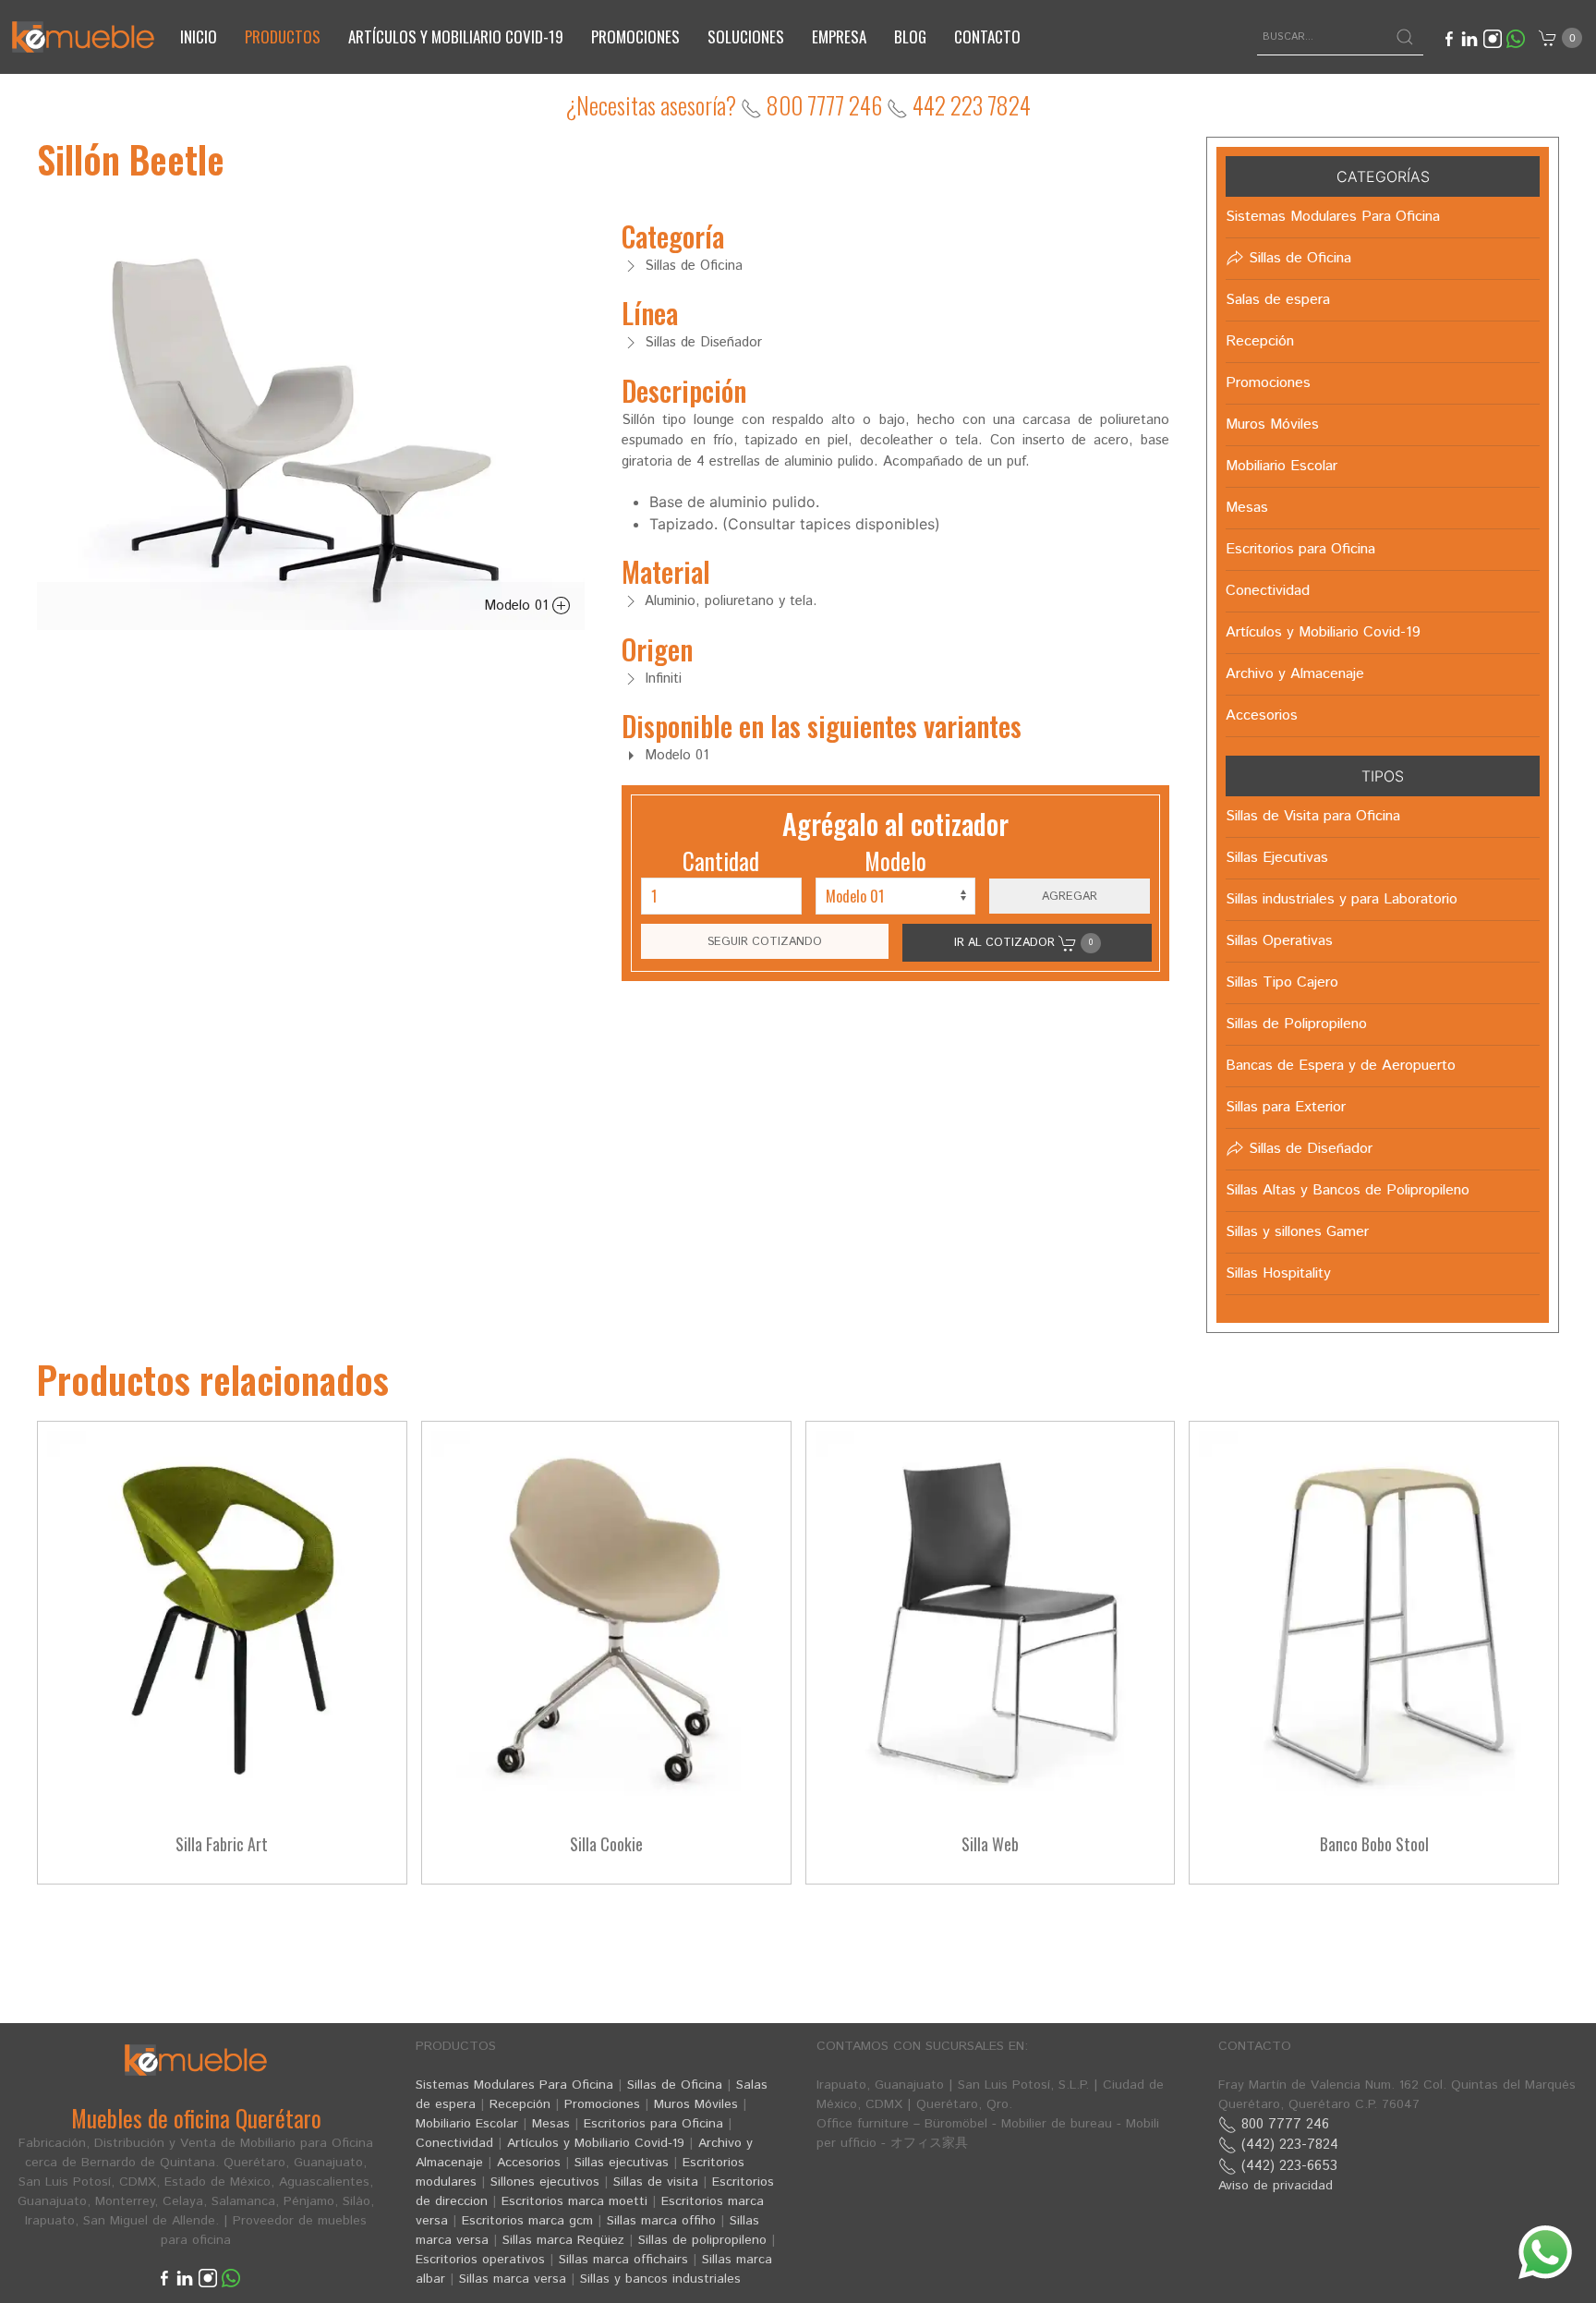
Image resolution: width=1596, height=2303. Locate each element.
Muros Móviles (696, 2104)
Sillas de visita (656, 2182)
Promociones (635, 36)
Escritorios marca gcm (527, 2221)
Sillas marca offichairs (623, 2260)
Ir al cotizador (1023, 942)
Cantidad (721, 861)
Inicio (199, 36)
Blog (910, 36)
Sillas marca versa (513, 2279)
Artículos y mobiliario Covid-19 (456, 36)
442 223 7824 (969, 105)
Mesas (551, 2124)
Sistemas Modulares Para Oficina (514, 2085)
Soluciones (746, 36)
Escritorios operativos (480, 2260)
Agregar (1070, 896)
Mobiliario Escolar (467, 2124)
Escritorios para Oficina (653, 2124)
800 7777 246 (822, 105)
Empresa (839, 36)
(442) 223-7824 (1288, 2145)
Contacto (987, 36)
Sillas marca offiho (661, 2221)
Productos (283, 36)
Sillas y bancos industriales (660, 2279)
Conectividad (454, 2143)
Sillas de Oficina (675, 2085)
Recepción (520, 2104)
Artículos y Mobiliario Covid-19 (596, 2143)
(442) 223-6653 (1287, 2166)
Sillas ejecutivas (622, 2163)
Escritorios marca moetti (574, 2201)
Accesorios (529, 2163)
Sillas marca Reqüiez (563, 2240)
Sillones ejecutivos (545, 2182)
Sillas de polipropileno (702, 2240)
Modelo (895, 861)
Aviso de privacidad (1276, 2186)
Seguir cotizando (765, 941)
